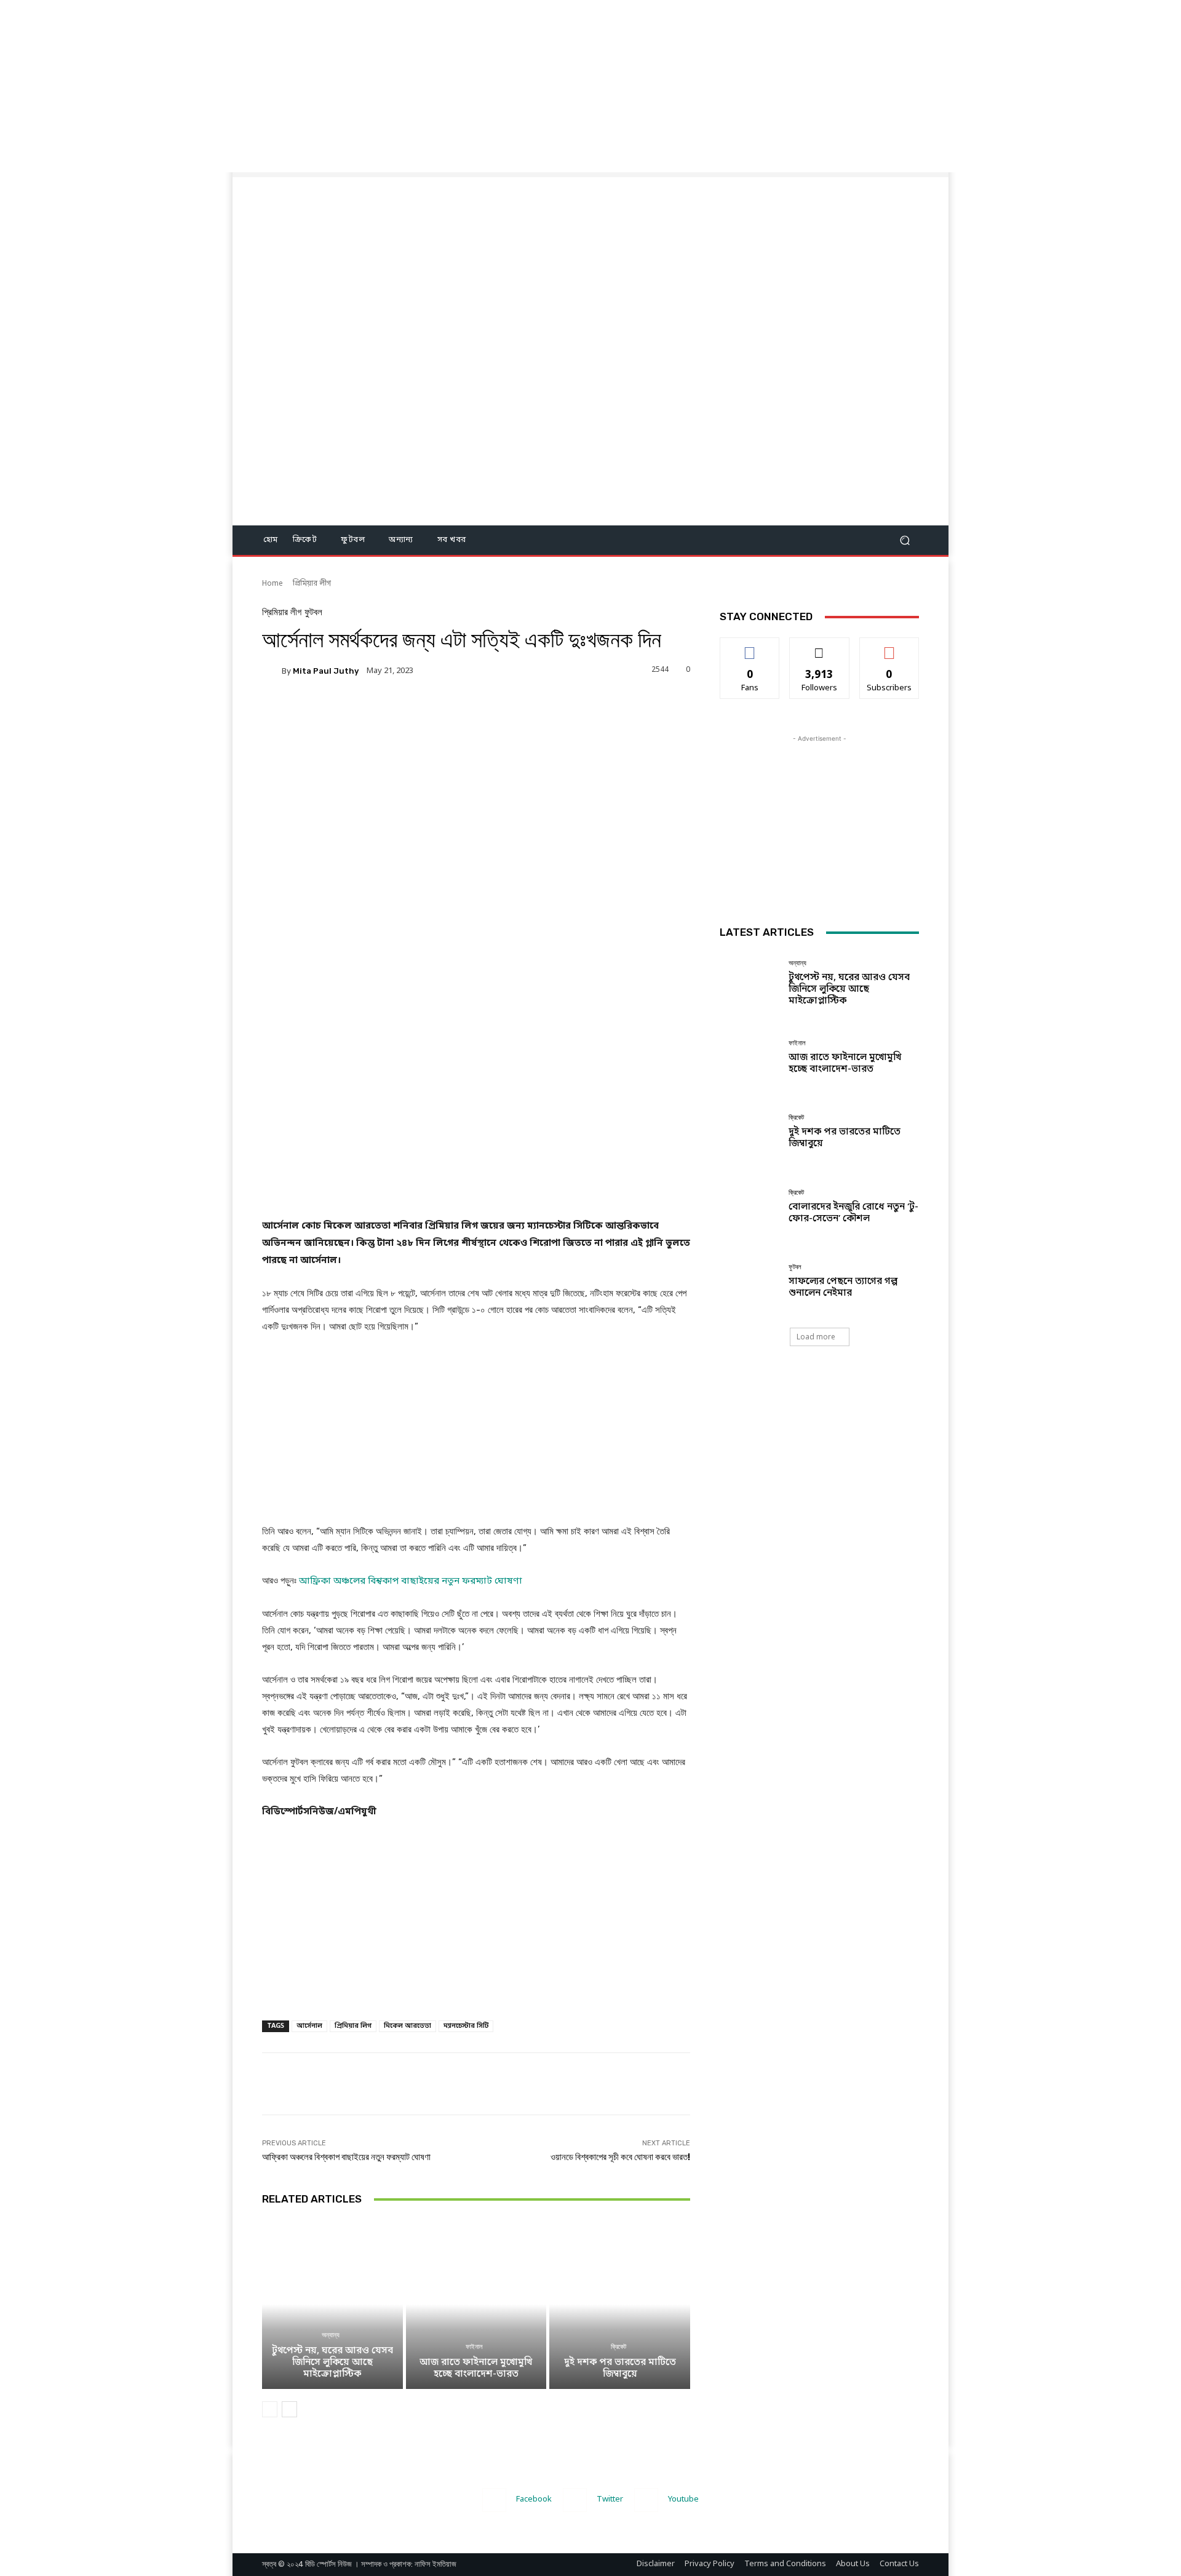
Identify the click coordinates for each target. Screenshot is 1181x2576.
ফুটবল (313, 612)
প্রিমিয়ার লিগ (353, 2026)
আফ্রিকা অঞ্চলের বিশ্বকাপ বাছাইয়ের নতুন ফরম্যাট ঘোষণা (346, 2157)
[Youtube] (646, 2500)
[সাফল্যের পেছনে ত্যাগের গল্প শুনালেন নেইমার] (750, 1281)
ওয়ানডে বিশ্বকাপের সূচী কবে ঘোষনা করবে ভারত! (620, 2157)
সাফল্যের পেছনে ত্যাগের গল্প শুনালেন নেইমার (843, 1287)
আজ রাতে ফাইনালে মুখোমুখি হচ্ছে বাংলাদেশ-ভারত (476, 2368)
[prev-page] (270, 2409)
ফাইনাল (474, 2347)
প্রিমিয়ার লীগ (312, 584)
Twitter (610, 2499)
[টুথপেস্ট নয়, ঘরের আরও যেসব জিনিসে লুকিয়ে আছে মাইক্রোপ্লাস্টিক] (332, 2304)
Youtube (683, 2499)
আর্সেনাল (309, 2026)
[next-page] (289, 2409)
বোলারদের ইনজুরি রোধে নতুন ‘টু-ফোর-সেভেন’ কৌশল (853, 1213)
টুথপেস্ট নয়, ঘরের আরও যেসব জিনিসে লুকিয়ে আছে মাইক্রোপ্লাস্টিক (332, 2363)
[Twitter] (575, 2500)
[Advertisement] (369, 86)
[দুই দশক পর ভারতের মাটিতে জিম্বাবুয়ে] (620, 2304)
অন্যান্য (331, 2335)
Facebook (534, 2499)
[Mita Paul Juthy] (272, 671)
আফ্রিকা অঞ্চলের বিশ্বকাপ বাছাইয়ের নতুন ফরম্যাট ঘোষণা (411, 1581)
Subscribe (889, 647)
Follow (820, 647)
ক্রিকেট (618, 2347)
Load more (816, 1337)
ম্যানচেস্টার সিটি (466, 2026)
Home (272, 584)
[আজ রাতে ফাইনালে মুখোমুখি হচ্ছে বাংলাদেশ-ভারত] (476, 2304)
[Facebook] (494, 2500)
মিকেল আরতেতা (408, 2026)
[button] (905, 540)
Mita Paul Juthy (326, 671)
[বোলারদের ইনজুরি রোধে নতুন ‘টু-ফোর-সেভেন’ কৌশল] (750, 1207)
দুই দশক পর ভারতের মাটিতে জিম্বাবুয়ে (620, 2368)
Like (750, 647)
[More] (510, 713)
